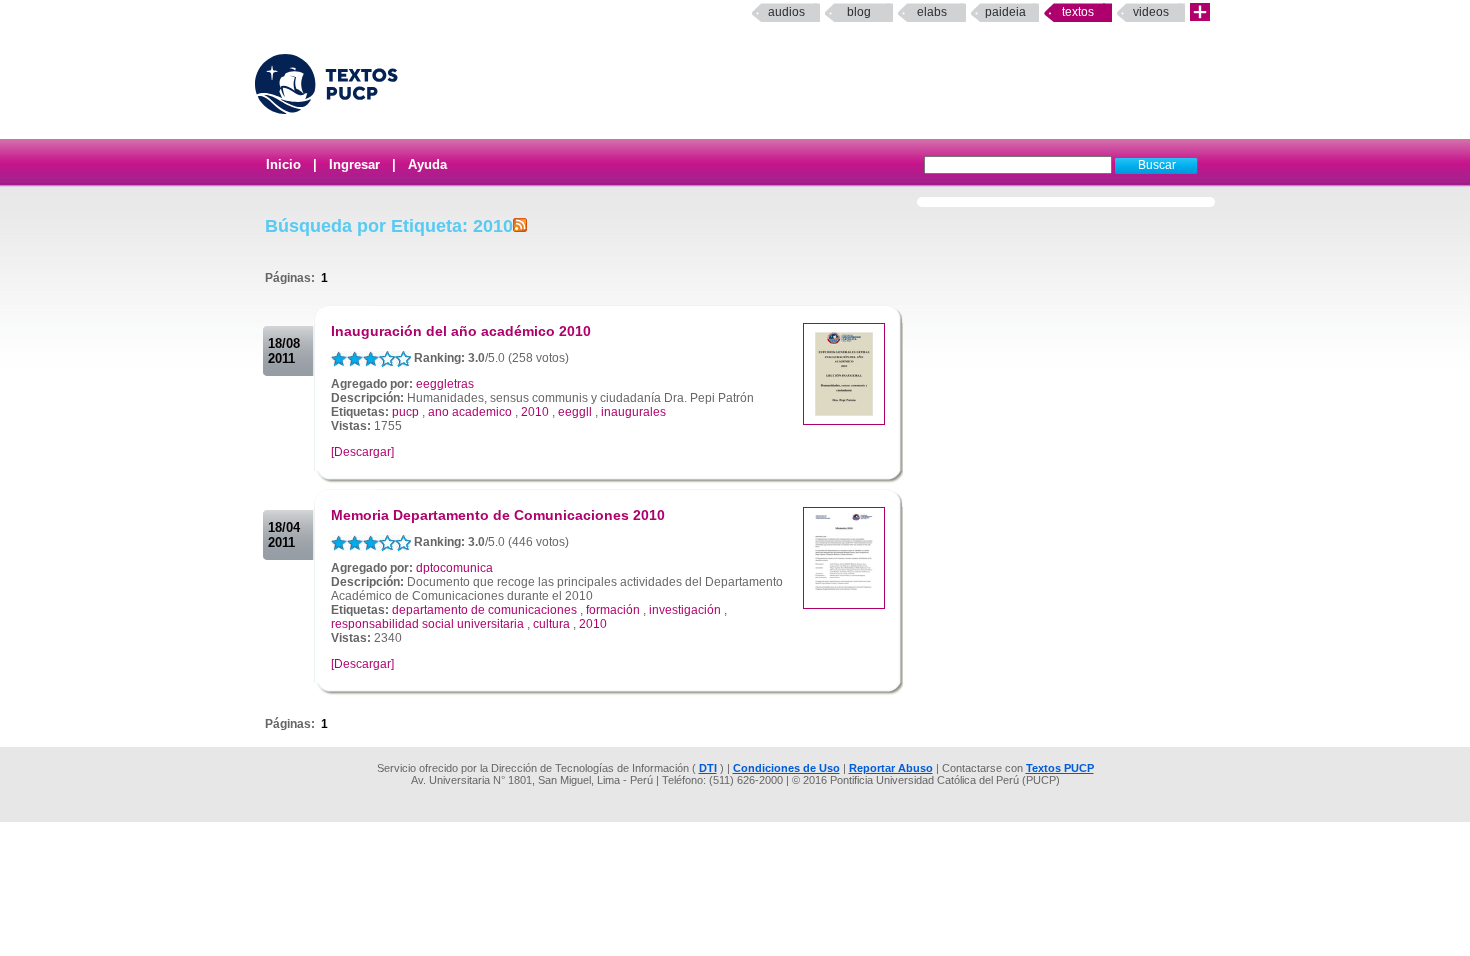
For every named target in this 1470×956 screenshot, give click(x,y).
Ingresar (354, 164)
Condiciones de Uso (786, 768)
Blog (859, 12)
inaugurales (633, 412)
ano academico (470, 412)
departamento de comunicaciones (484, 610)
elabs (932, 12)
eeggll (575, 412)
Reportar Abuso (891, 768)
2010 (535, 412)
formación (613, 610)
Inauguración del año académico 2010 (461, 331)
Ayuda (427, 164)
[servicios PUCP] (1200, 12)
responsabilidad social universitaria (427, 624)
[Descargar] (362, 452)
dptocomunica (454, 568)
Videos (1151, 12)
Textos (1078, 12)
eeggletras (445, 384)
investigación (685, 610)
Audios (786, 12)
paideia (1005, 12)
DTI (708, 768)
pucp (405, 412)
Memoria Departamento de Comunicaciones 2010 (498, 515)
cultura (551, 624)
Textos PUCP (1060, 768)
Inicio (283, 164)
